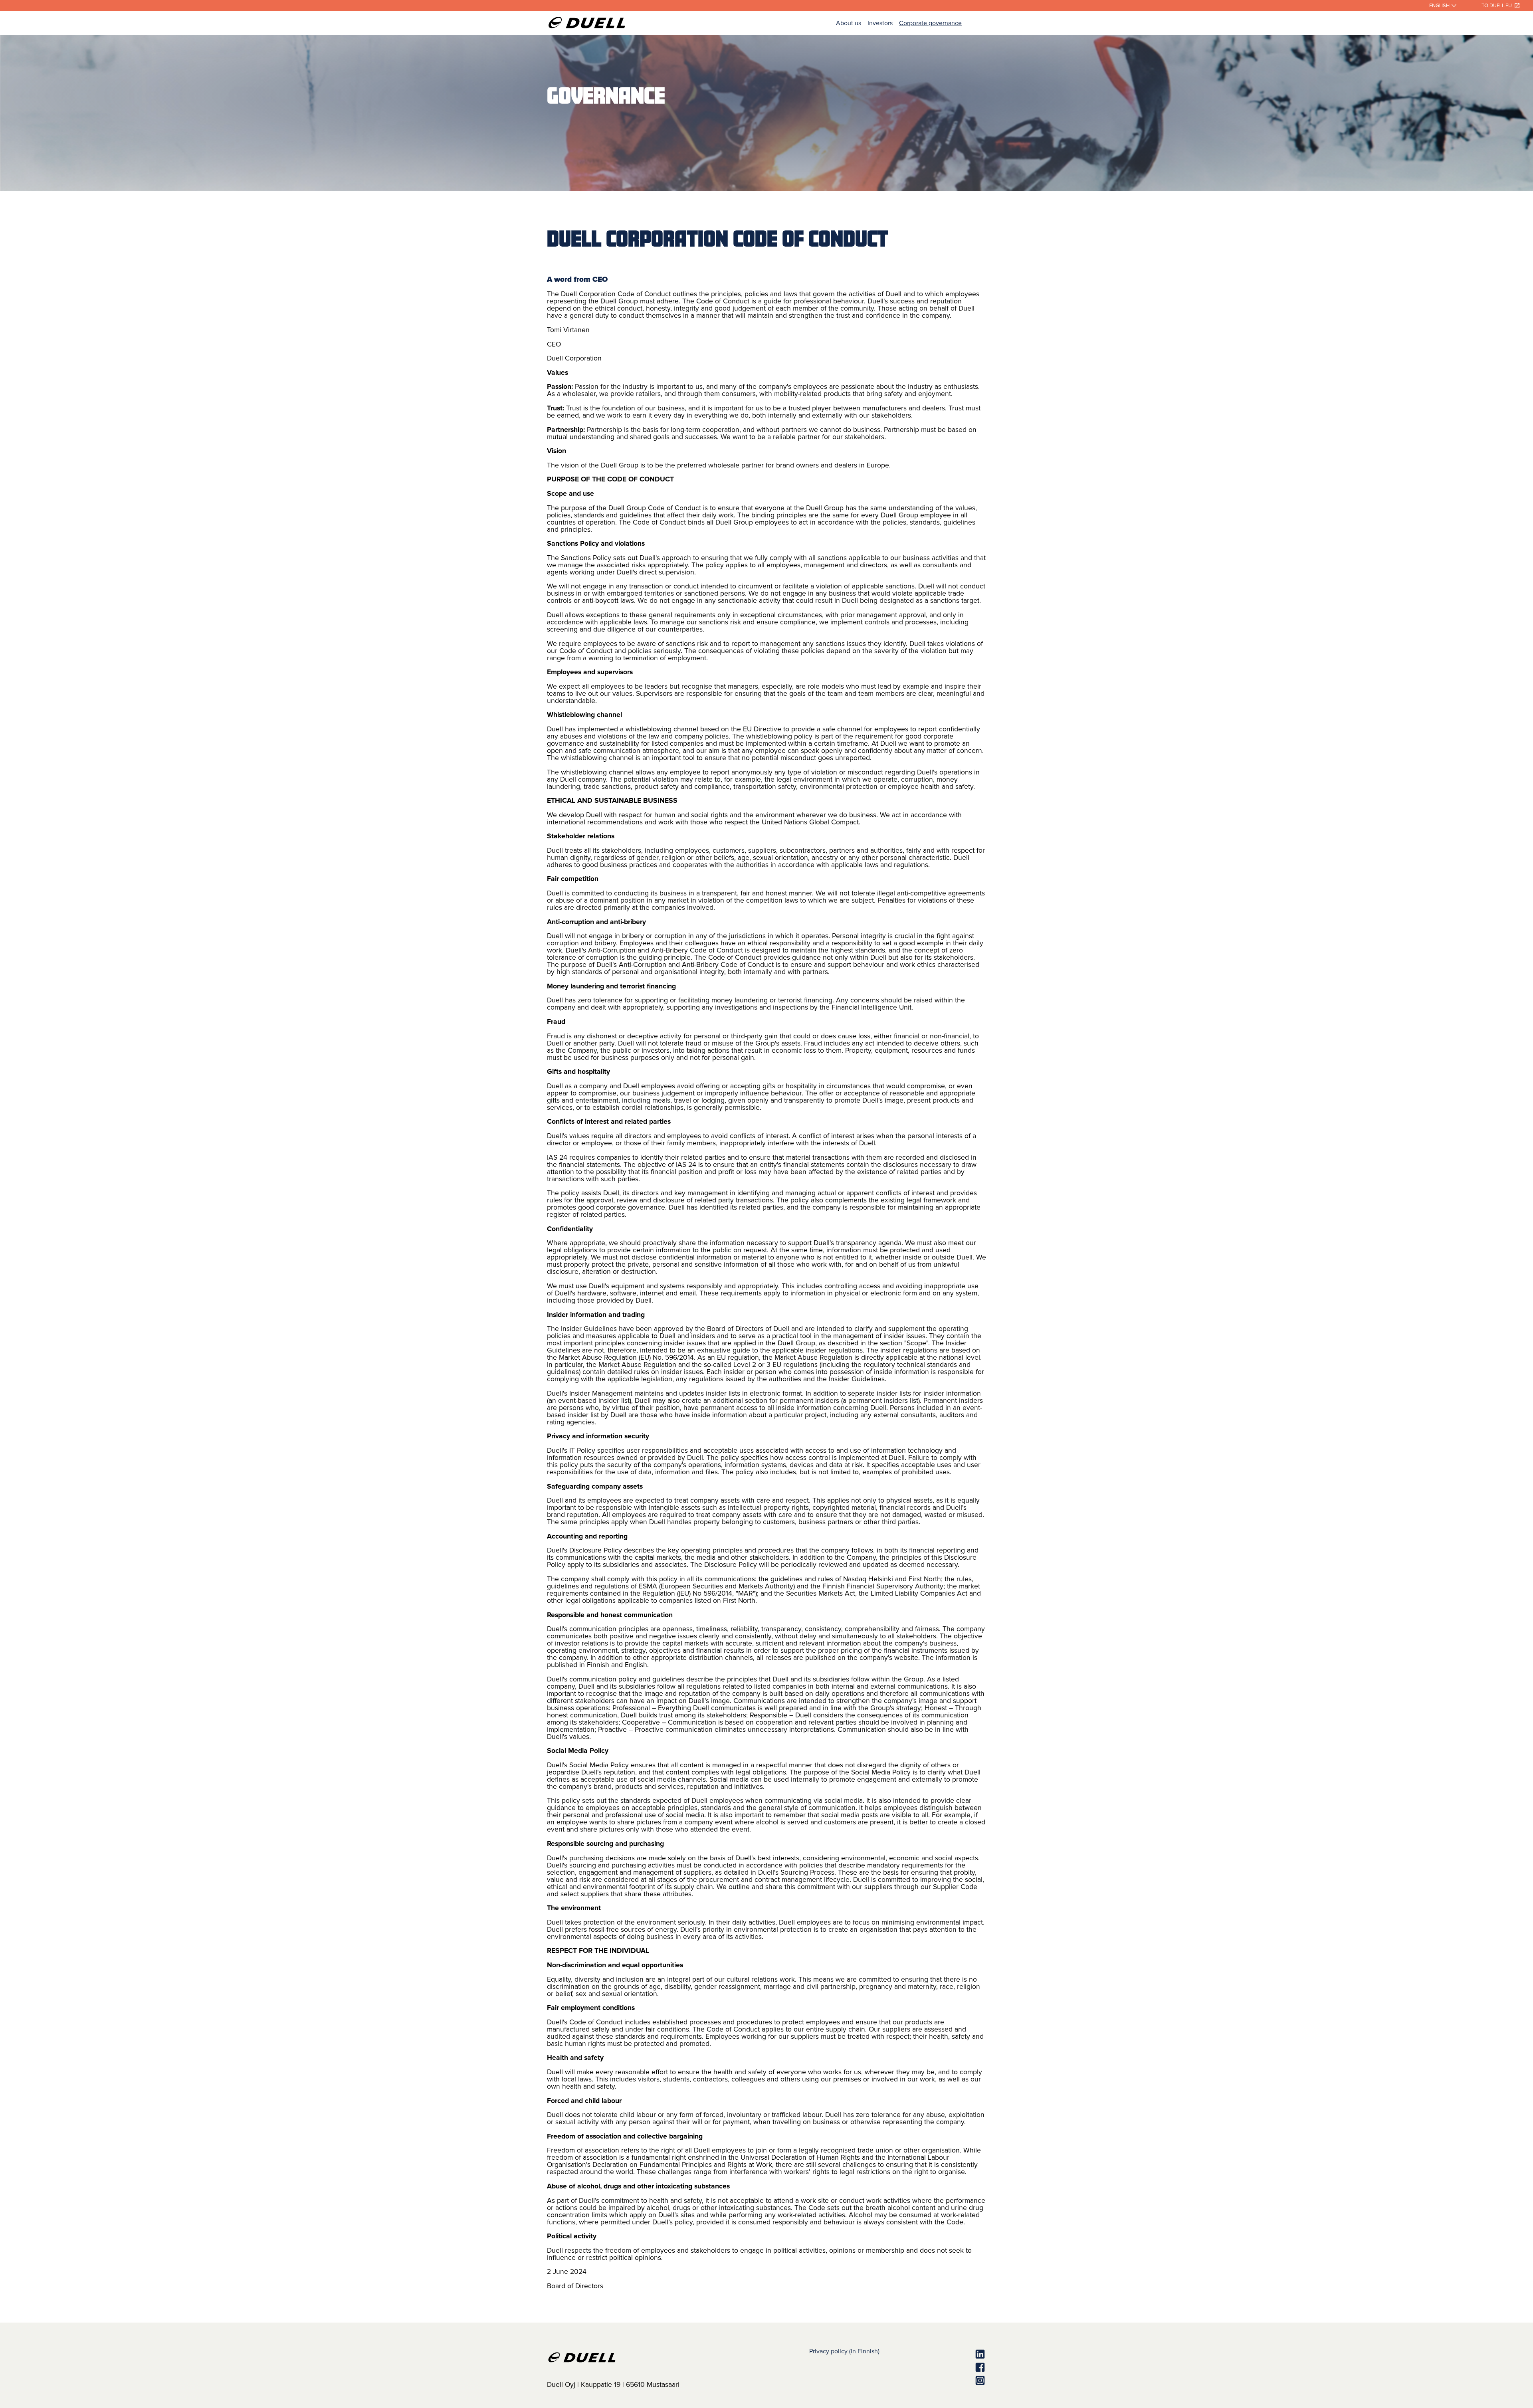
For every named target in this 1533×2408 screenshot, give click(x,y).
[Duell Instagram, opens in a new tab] (933, 2381)
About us (849, 23)
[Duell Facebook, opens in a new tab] (933, 2368)
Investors (880, 23)
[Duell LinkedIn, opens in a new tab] (933, 2355)
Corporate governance (930, 23)
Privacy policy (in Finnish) (844, 2351)
